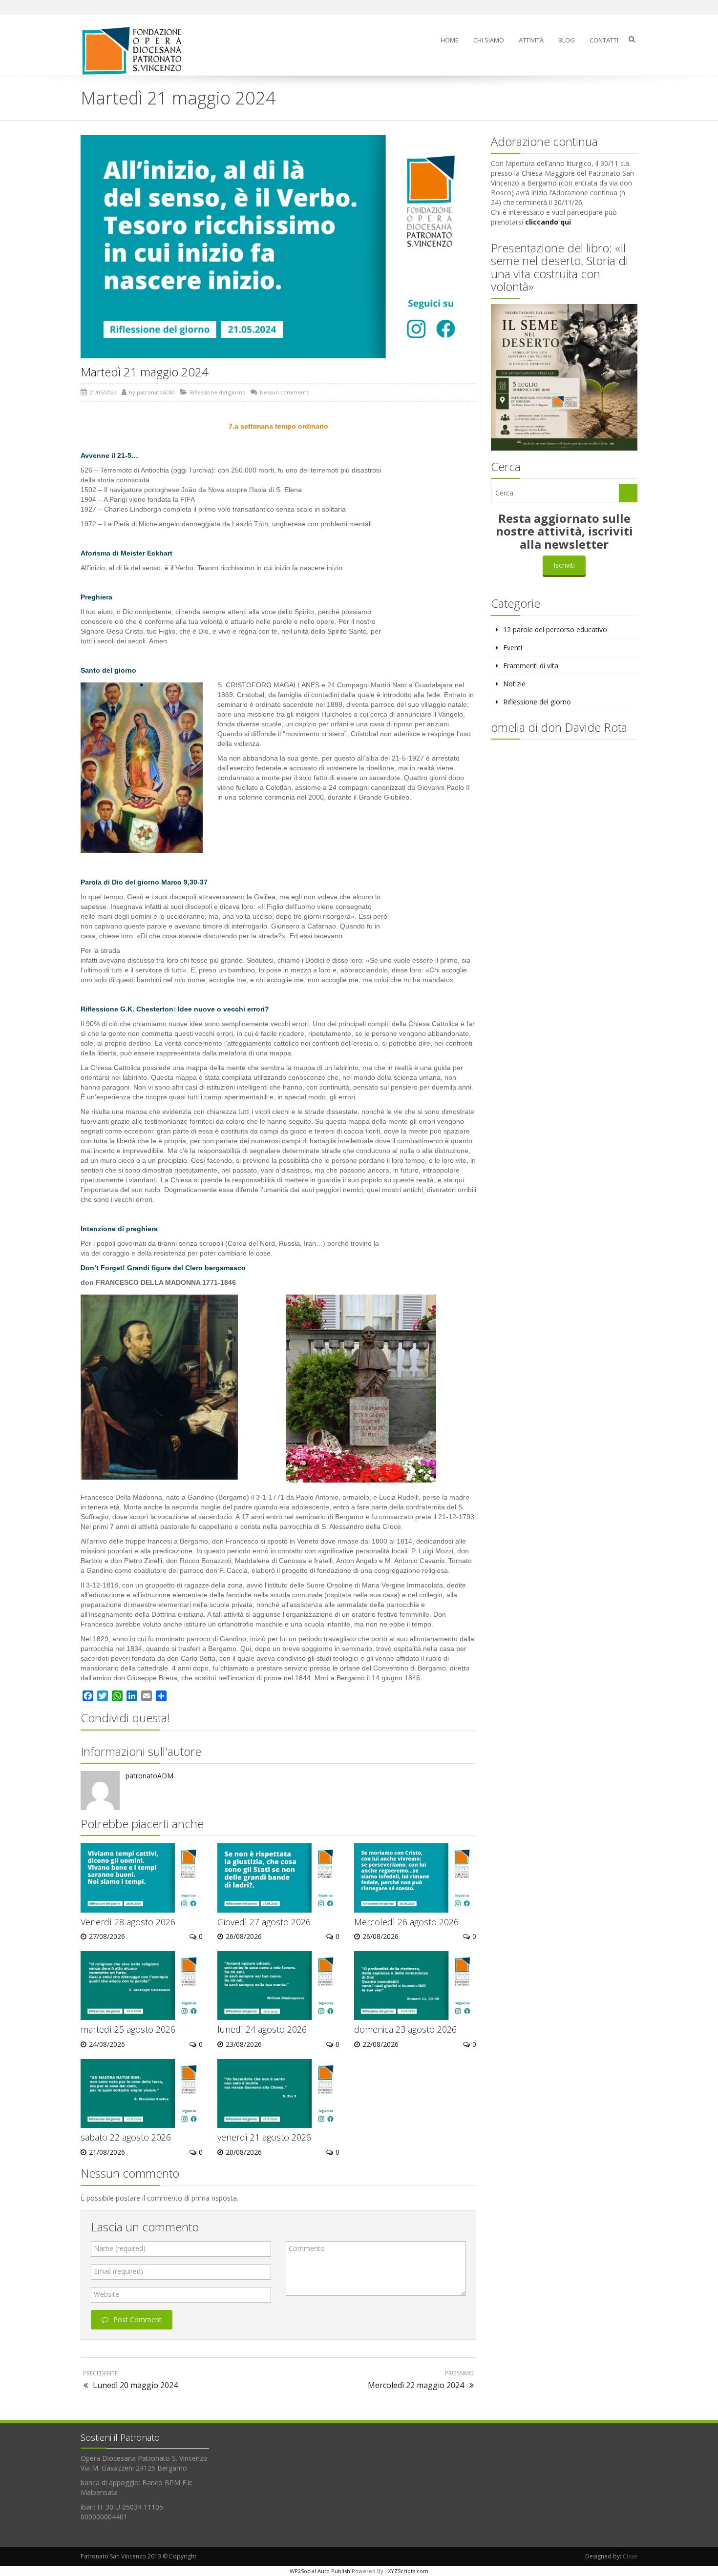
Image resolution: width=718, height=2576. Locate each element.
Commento (307, 2248)
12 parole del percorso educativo (555, 629)
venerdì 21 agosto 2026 (264, 2137)
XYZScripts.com (408, 2571)
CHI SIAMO (489, 40)
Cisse (630, 2556)
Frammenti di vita (531, 666)
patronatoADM (156, 392)
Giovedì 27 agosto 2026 (264, 1922)
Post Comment (137, 2319)
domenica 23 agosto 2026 (405, 2029)
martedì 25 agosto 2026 (128, 2029)
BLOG (567, 40)
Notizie (514, 684)
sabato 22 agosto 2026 (126, 2137)
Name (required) (120, 2248)
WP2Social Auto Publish (320, 2571)
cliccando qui (548, 222)
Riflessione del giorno (218, 392)
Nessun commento (285, 392)
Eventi (513, 648)
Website (106, 2294)
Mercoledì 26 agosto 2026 (406, 1922)
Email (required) (118, 2271)
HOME (450, 40)
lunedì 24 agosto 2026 (262, 2029)
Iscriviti (564, 565)
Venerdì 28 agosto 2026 (128, 1922)
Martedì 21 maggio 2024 (145, 372)
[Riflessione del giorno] (136, 51)
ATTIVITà (531, 40)
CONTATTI (604, 40)
